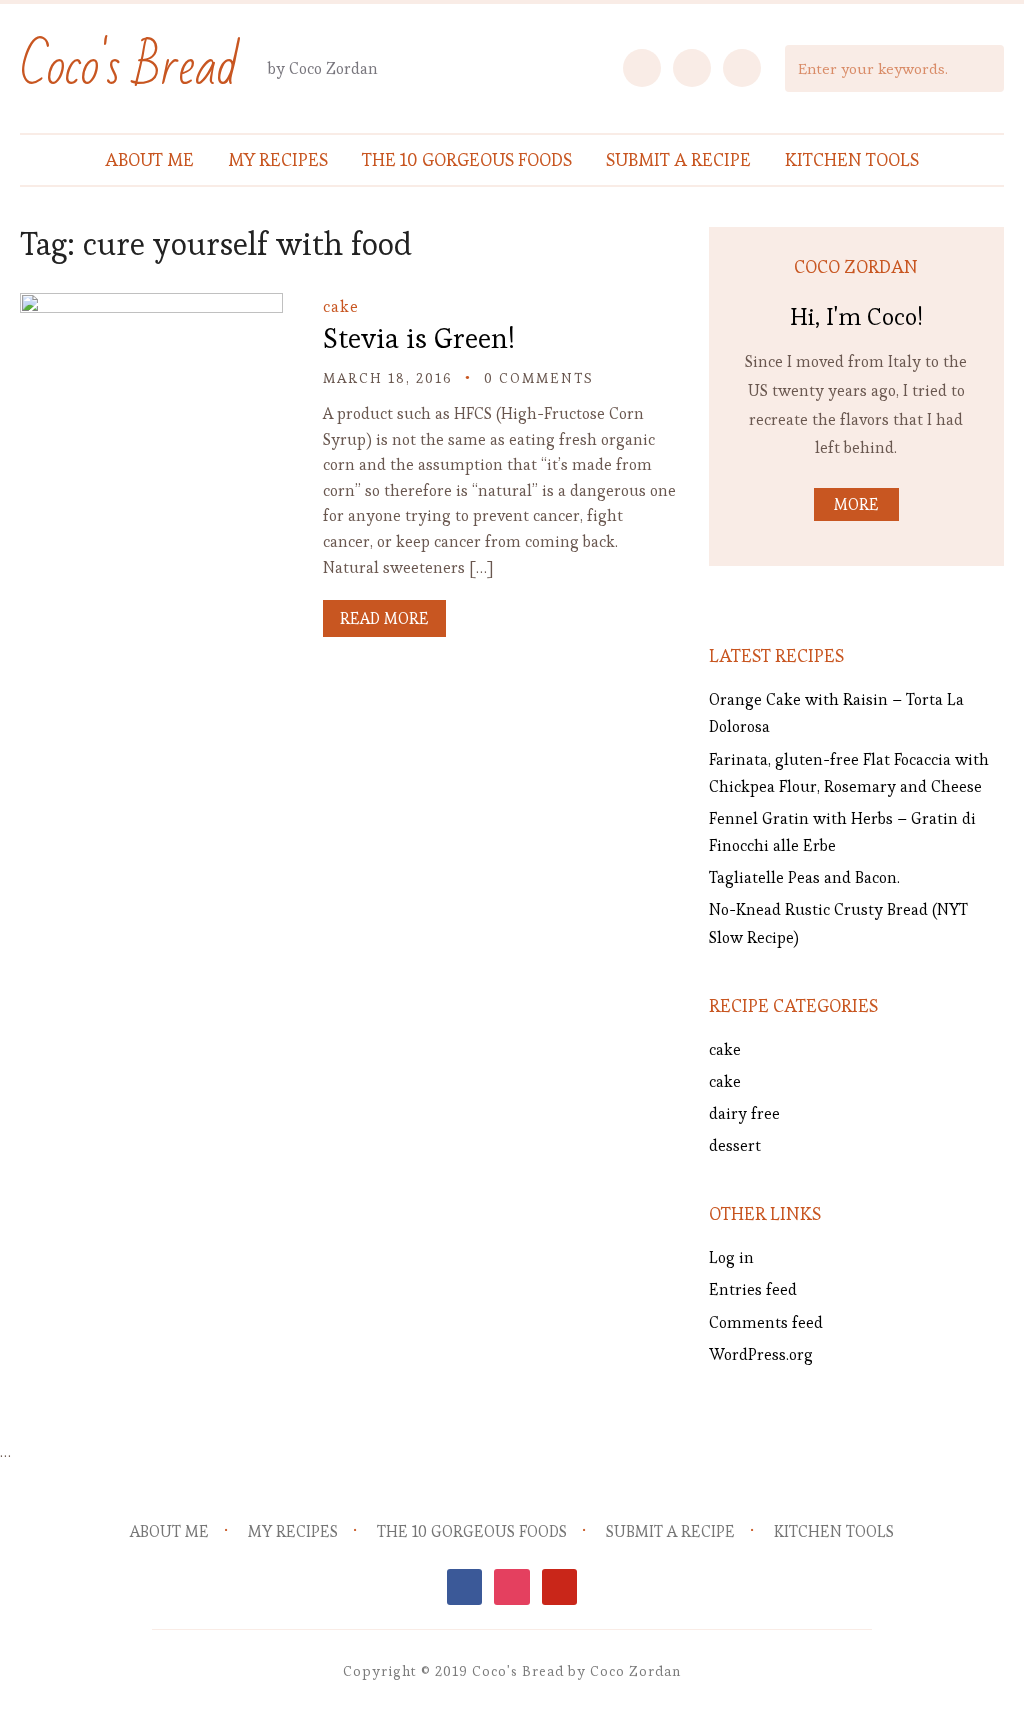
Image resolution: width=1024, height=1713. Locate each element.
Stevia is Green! (419, 338)
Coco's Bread (129, 67)
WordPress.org (761, 1354)
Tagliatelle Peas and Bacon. (804, 877)
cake (341, 306)
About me (149, 159)
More (856, 504)
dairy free (744, 1113)
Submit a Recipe (678, 159)
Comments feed (766, 1322)
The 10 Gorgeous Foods (467, 159)
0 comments (539, 378)
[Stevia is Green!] (151, 306)
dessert (735, 1145)
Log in (731, 1257)
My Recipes (278, 159)
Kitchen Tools (852, 159)
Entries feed (753, 1289)
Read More (384, 618)
